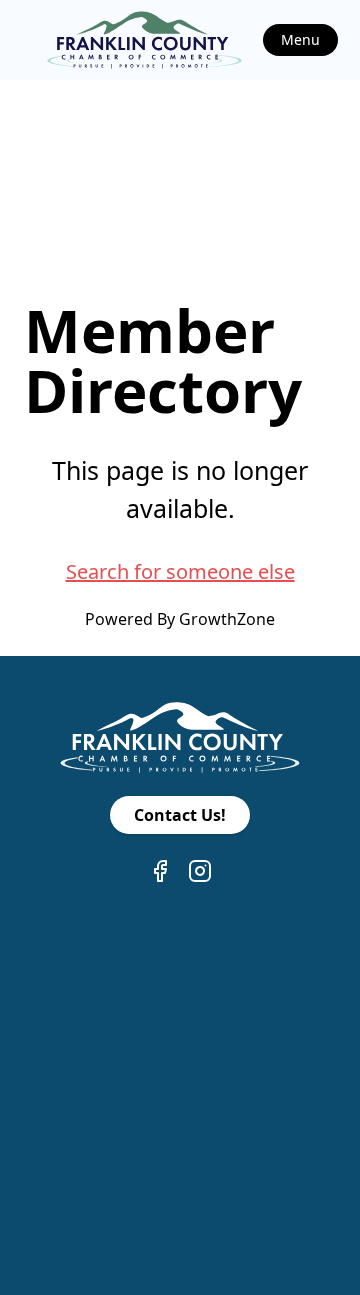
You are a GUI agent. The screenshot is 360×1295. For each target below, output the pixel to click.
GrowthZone (227, 619)
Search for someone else (180, 571)
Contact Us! (180, 815)
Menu (300, 39)
